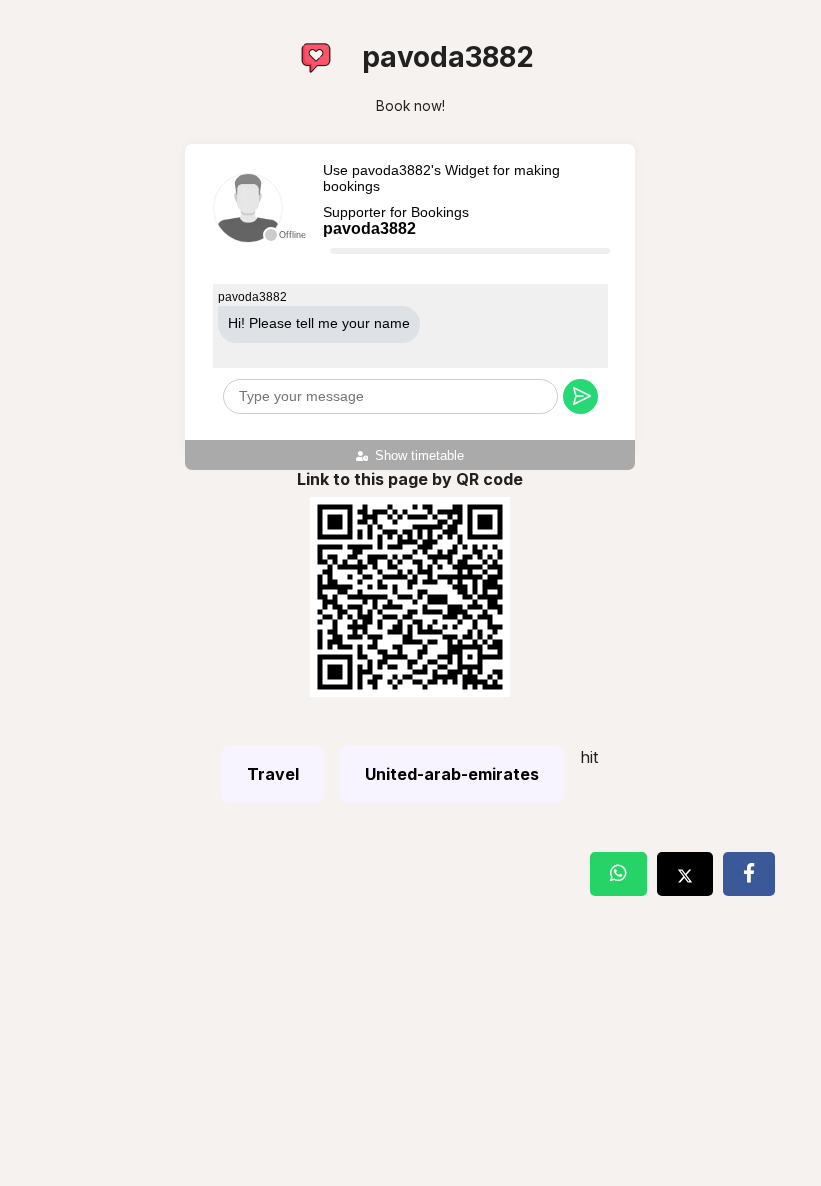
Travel (273, 774)
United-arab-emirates (452, 774)
